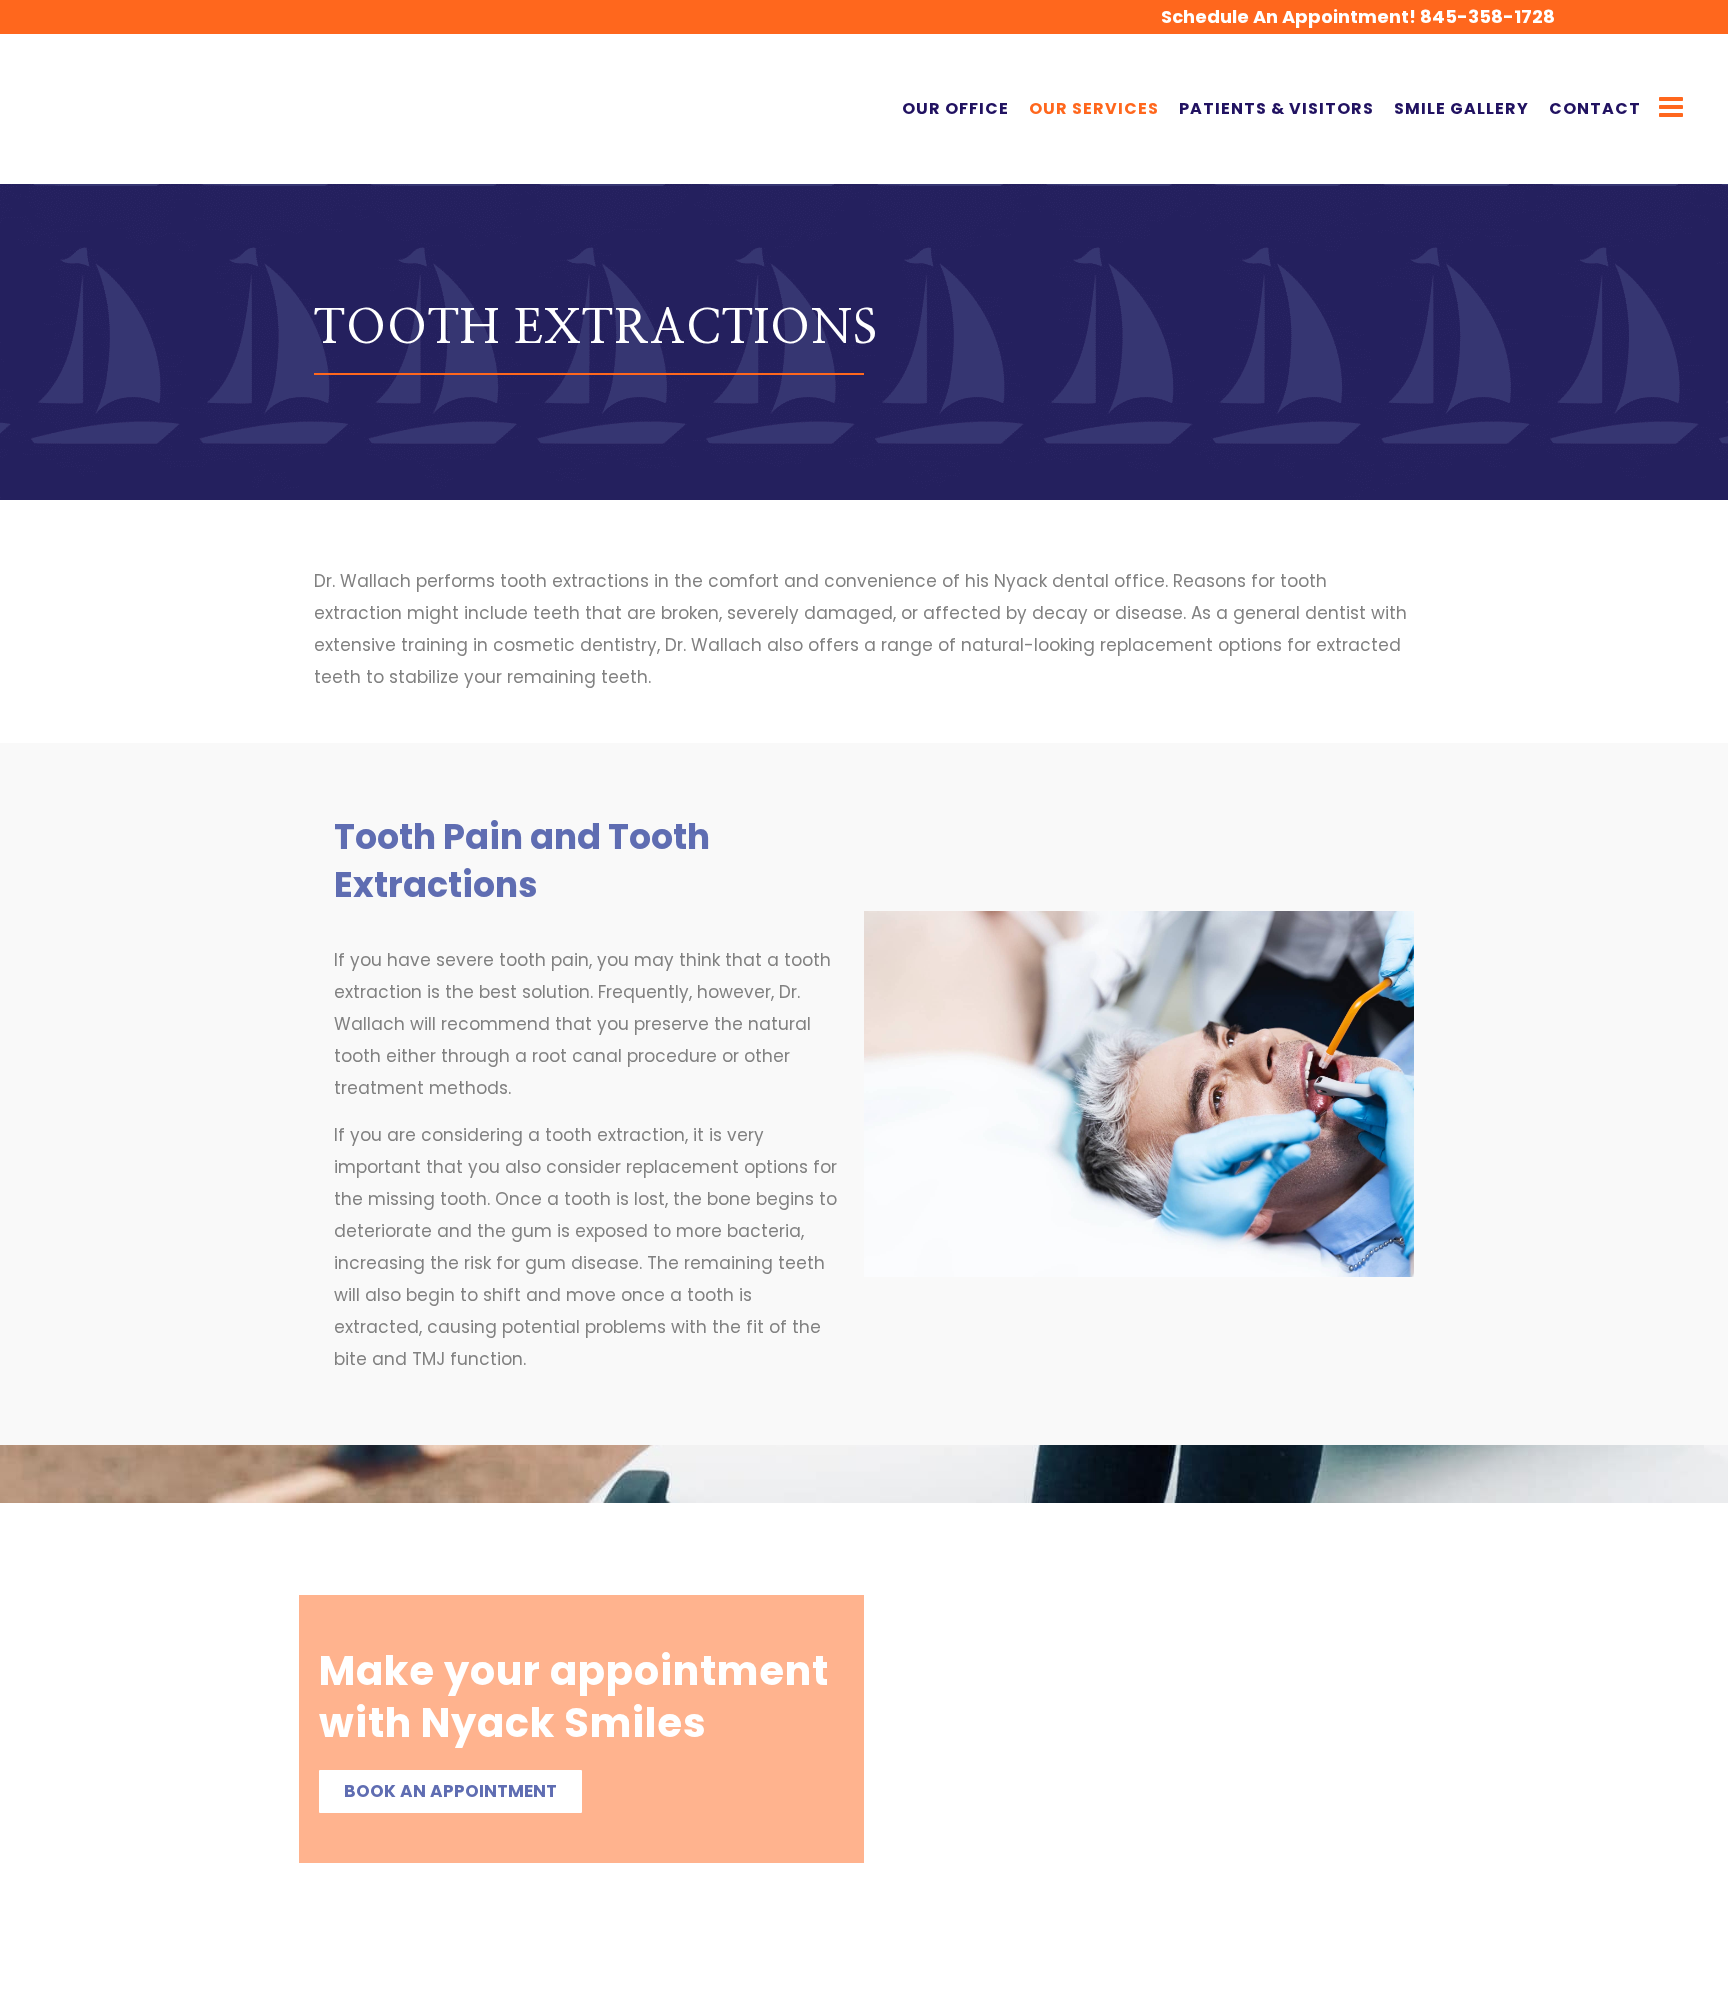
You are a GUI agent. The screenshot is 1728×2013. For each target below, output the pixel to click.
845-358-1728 (1487, 16)
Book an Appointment (450, 1791)
